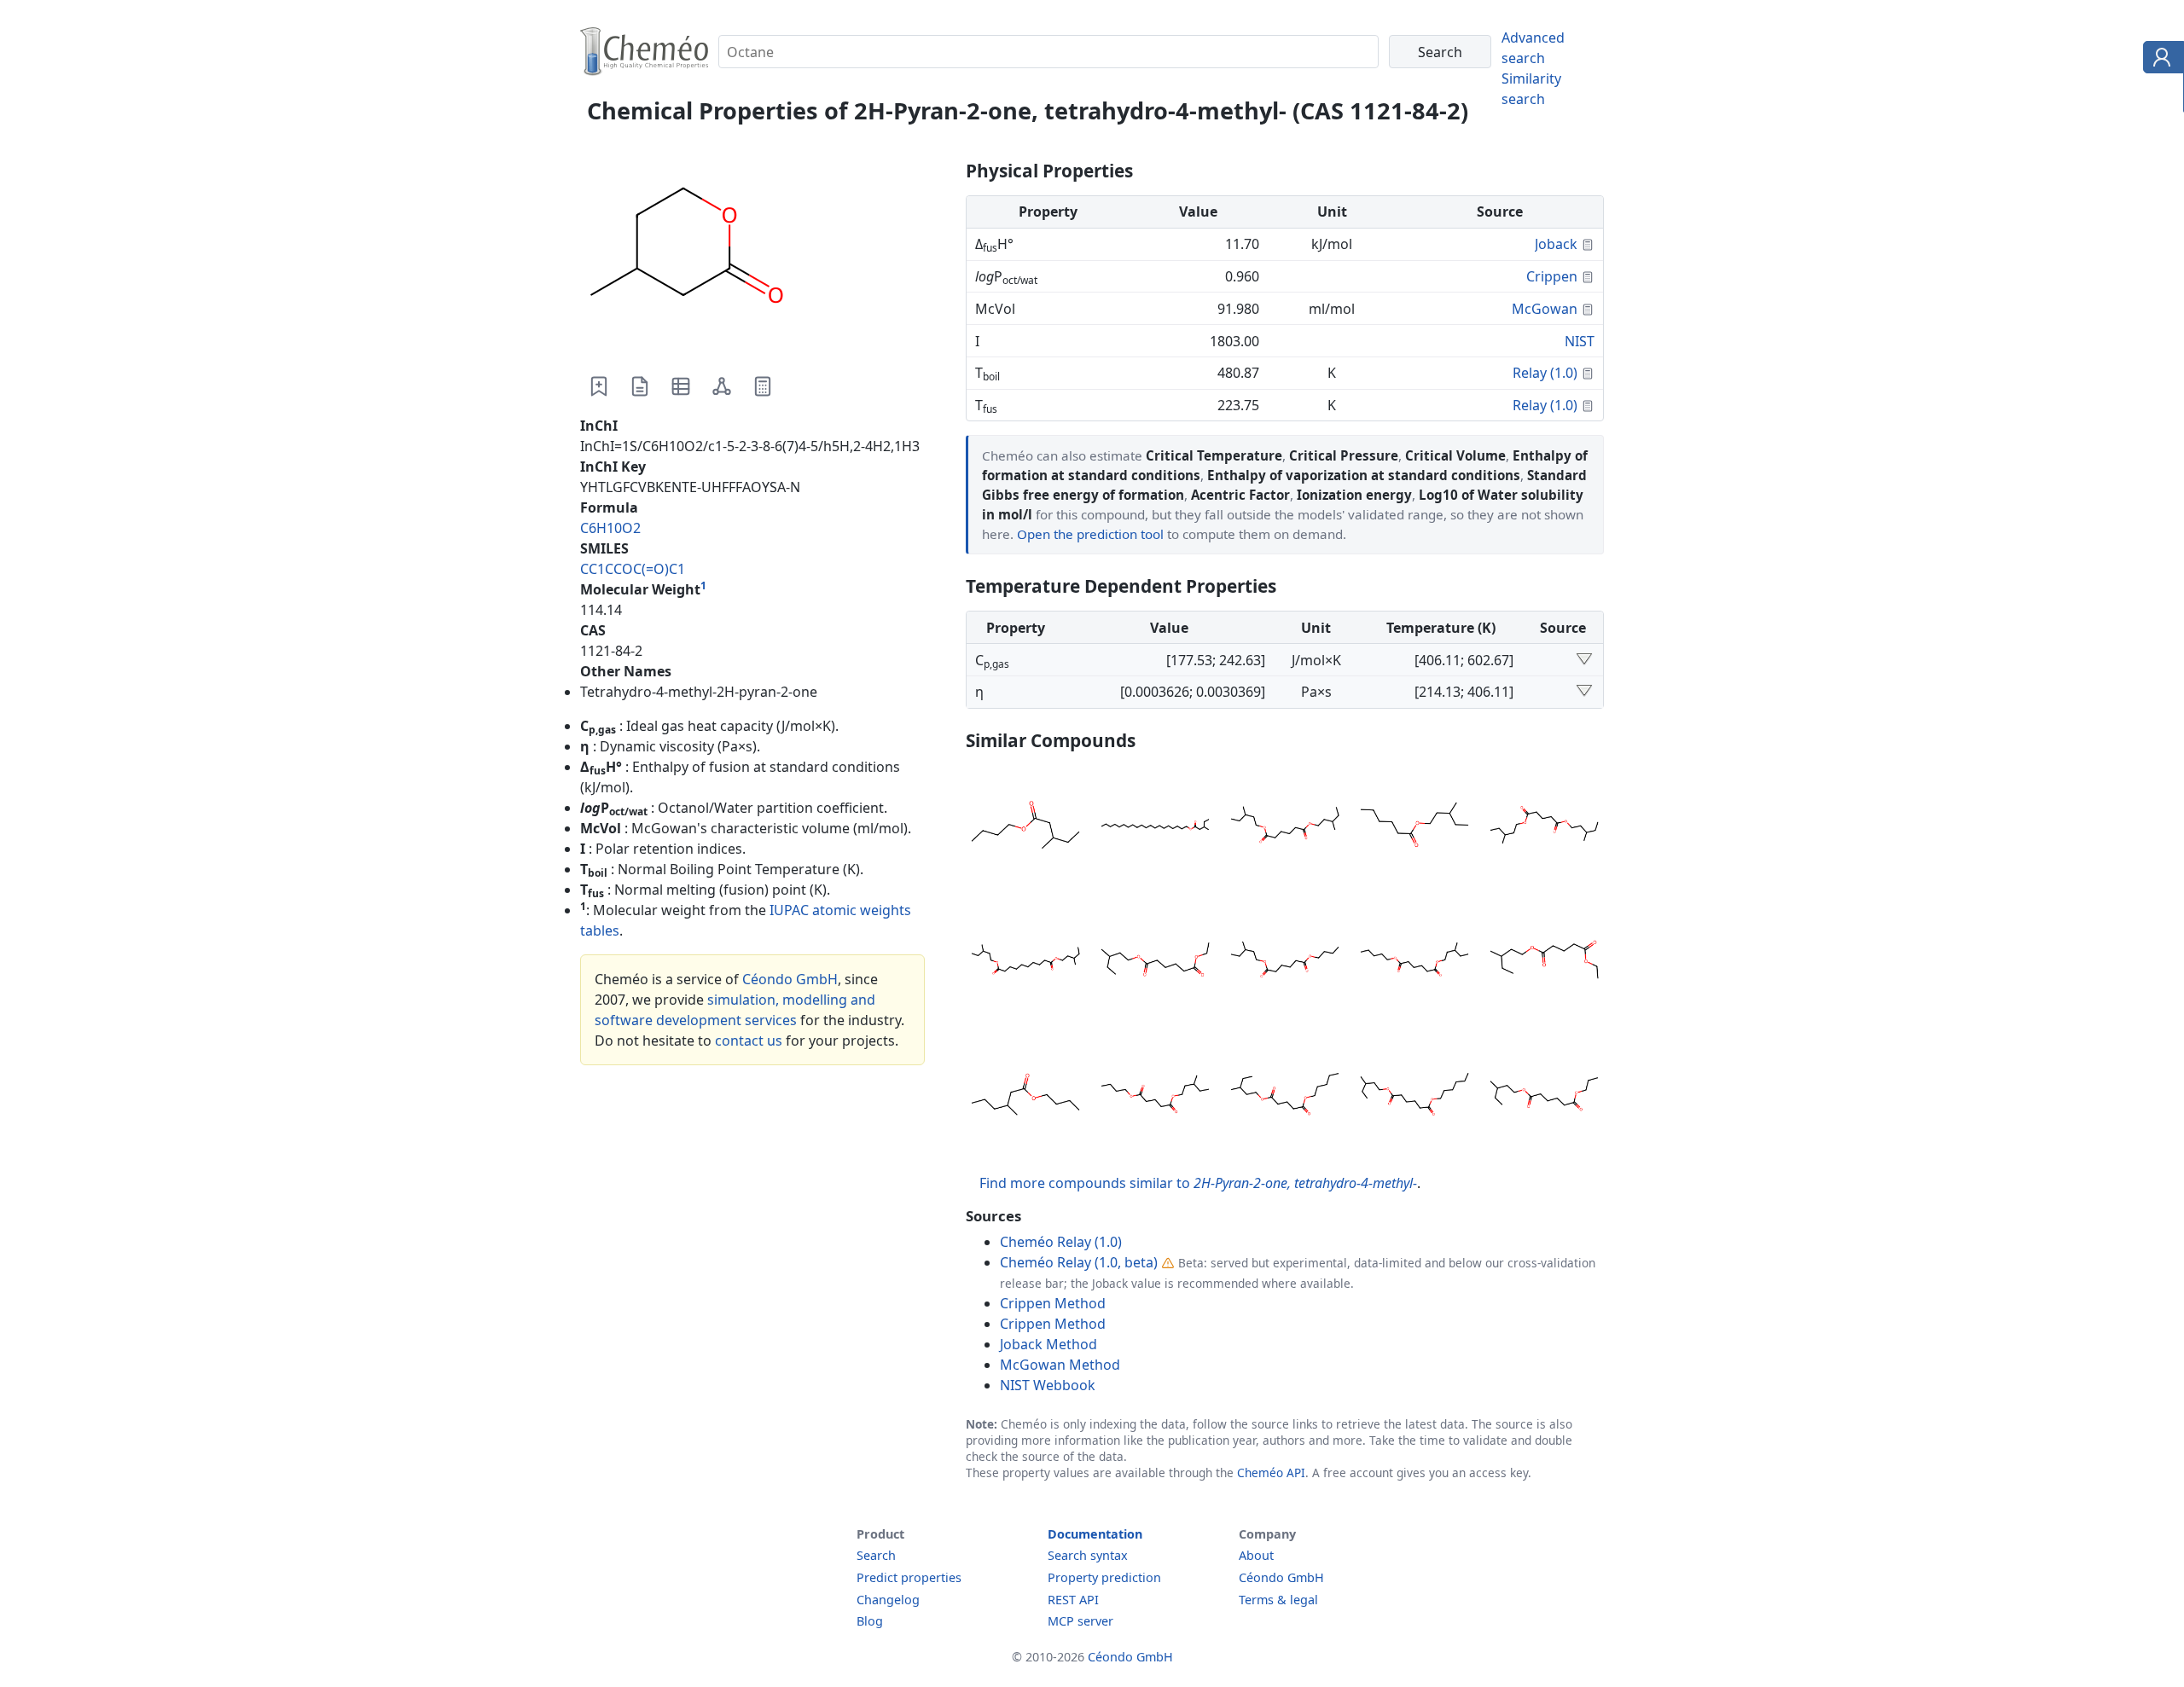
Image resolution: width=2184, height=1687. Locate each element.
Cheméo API (1271, 1473)
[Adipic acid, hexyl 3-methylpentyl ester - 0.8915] (1414, 1097)
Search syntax (1088, 1555)
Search (876, 1555)
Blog (870, 1621)
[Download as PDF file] (640, 386)
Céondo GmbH (790, 979)
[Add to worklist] (599, 386)
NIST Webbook (1048, 1385)
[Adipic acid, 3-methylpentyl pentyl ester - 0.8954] (1414, 962)
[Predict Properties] (763, 386)
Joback (1556, 244)
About (1256, 1555)
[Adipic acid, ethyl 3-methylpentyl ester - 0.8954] (1155, 962)
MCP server (1080, 1621)
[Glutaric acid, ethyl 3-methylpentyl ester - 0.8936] (1544, 962)
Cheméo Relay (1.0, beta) (1079, 1262)
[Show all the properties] (1584, 660)
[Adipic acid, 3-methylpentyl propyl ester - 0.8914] (1544, 1097)
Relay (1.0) (1545, 373)
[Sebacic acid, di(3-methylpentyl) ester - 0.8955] (1025, 962)
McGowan (1545, 309)
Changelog (888, 1600)
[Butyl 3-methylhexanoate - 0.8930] (1025, 1097)
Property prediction (1104, 1577)
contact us (749, 1041)
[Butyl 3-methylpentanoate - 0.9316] (1025, 827)
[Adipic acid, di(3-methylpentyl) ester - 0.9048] (1285, 827)
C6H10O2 (610, 528)
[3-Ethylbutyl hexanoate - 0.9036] (1414, 827)
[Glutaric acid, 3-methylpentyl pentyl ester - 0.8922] (1285, 1097)
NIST (1580, 341)
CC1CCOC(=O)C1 (633, 569)
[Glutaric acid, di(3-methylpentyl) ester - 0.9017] (1544, 827)
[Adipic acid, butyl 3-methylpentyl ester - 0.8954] (1285, 962)
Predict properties (909, 1577)
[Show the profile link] (2160, 60)
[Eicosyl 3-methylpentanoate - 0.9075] (1155, 827)
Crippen (1552, 276)
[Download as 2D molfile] (722, 386)
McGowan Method (1060, 1365)
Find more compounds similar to (1198, 1183)
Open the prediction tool (1090, 534)
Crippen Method (1053, 1303)
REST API (1073, 1600)
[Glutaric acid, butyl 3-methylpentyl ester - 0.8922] (1155, 1097)
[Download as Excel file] (681, 386)
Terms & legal (1278, 1600)
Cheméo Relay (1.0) (1061, 1242)
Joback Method (1048, 1344)
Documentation (1095, 1534)
